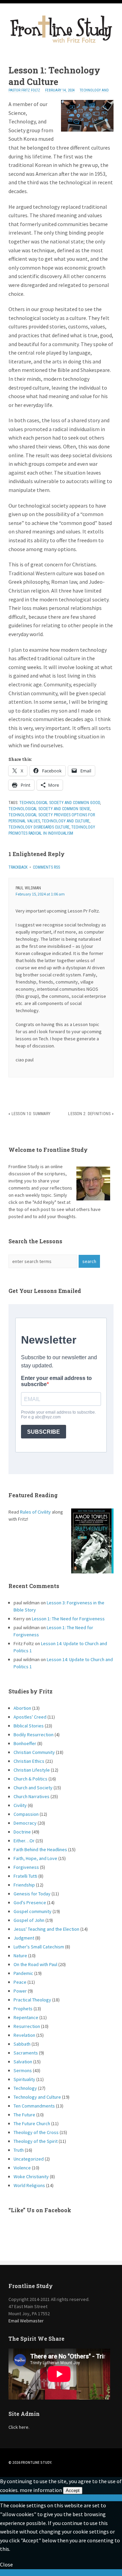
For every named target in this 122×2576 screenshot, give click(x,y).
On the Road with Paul (35, 1964)
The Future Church (32, 2123)
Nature (20, 1956)
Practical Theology (32, 2000)
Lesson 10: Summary (31, 1114)
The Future (24, 2115)
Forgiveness (26, 1867)
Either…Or (24, 1841)
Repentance (26, 2017)
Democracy (25, 1823)
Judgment (24, 1938)
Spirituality (24, 2079)
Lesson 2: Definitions (89, 1114)
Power (20, 1991)
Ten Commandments (34, 2106)
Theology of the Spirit (36, 2141)
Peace (20, 1982)
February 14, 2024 (60, 90)
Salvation (23, 2062)
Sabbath (22, 2044)
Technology (25, 2088)
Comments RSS (46, 867)
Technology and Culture (66, 821)
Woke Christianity (31, 2177)
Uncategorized (29, 2159)
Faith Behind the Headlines (40, 1849)
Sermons (23, 2070)
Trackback (18, 867)
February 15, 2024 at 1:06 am (40, 894)
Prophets (23, 2009)
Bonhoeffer (25, 1743)
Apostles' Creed (30, 1717)
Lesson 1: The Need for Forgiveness (68, 1619)
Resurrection (27, 2026)
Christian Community (34, 1752)
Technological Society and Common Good (60, 803)
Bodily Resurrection (34, 1735)
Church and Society (33, 1788)
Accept (73, 2490)
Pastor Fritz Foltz (24, 90)
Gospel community (33, 1911)
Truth (19, 2150)
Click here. (19, 2427)
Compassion (26, 1814)
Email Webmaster (26, 2321)
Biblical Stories (29, 1726)
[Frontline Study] (61, 42)
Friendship (24, 1885)
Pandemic (23, 1973)
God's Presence (30, 1903)
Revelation (24, 2035)
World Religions (29, 2185)
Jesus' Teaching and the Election (46, 1929)
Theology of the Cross (36, 2132)
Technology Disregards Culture (39, 827)
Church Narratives (32, 1796)
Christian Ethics (29, 1761)
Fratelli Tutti (25, 1876)
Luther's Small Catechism (39, 1947)
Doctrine (22, 1832)
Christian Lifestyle (32, 1770)
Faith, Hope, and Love (35, 1858)
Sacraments (26, 2053)
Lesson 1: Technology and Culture (54, 76)
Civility (20, 1805)
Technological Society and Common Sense (49, 809)
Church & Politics (30, 1779)
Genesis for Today (32, 1894)
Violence (22, 2168)
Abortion (22, 1708)
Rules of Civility (35, 1512)
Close (6, 2564)
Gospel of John (29, 1920)
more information (41, 2490)
